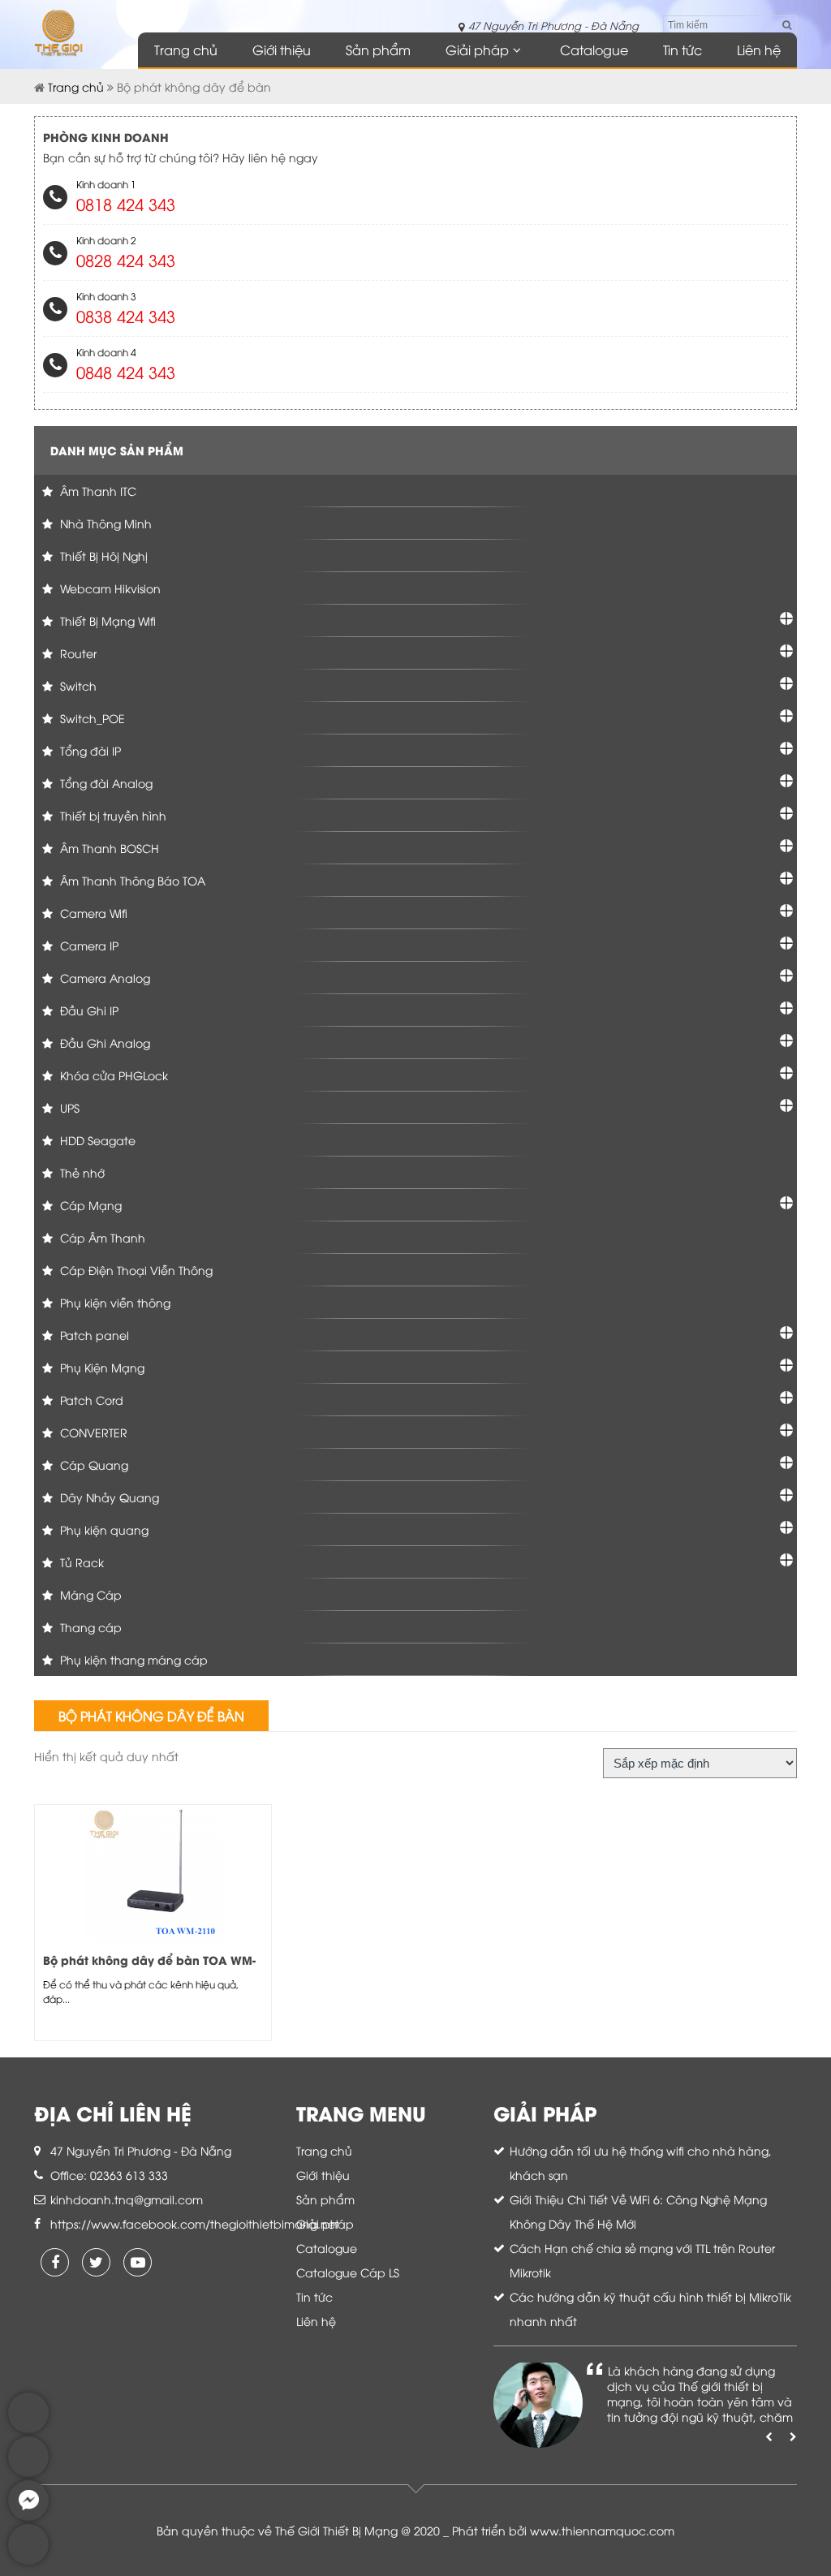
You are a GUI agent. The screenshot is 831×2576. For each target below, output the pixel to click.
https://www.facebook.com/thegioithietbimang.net (195, 2223)
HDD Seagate (96, 1140)
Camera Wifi (92, 913)
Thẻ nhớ (81, 1172)
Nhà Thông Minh (104, 523)
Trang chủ (186, 50)
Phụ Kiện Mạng (101, 1367)
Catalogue (594, 50)
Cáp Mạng (89, 1205)
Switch (77, 685)
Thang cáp (89, 1627)
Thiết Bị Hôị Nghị (102, 556)
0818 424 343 (126, 203)
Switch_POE (91, 718)
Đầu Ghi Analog (103, 1042)
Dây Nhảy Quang (108, 1497)
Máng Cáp (89, 1594)
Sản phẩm (378, 50)
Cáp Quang (93, 1465)
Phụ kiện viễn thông (114, 1302)
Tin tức (682, 50)
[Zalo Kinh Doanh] (28, 2429)
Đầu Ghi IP (88, 1010)
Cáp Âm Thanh (101, 1237)
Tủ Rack (80, 1562)
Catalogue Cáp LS (348, 2272)
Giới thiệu (282, 50)
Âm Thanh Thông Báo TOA (131, 880)
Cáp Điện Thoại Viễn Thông (135, 1270)
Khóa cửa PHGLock (112, 1075)
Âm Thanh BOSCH (108, 848)
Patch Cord (90, 1400)
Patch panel (93, 1335)
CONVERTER (92, 1432)
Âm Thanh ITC (97, 491)
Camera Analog (103, 978)
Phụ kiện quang (103, 1529)
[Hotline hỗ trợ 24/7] (28, 2560)
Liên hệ (759, 50)
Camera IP (88, 945)
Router (77, 653)
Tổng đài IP (89, 750)
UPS (68, 1107)
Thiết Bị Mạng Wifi (106, 620)
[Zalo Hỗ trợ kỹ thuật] (28, 2473)
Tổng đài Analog (105, 783)
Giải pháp (477, 50)
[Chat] (28, 2516)
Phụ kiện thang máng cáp (132, 1659)
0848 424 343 (126, 371)
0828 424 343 (126, 259)
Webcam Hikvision (109, 588)
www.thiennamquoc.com (602, 2530)
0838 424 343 (126, 315)
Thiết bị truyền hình (112, 815)
